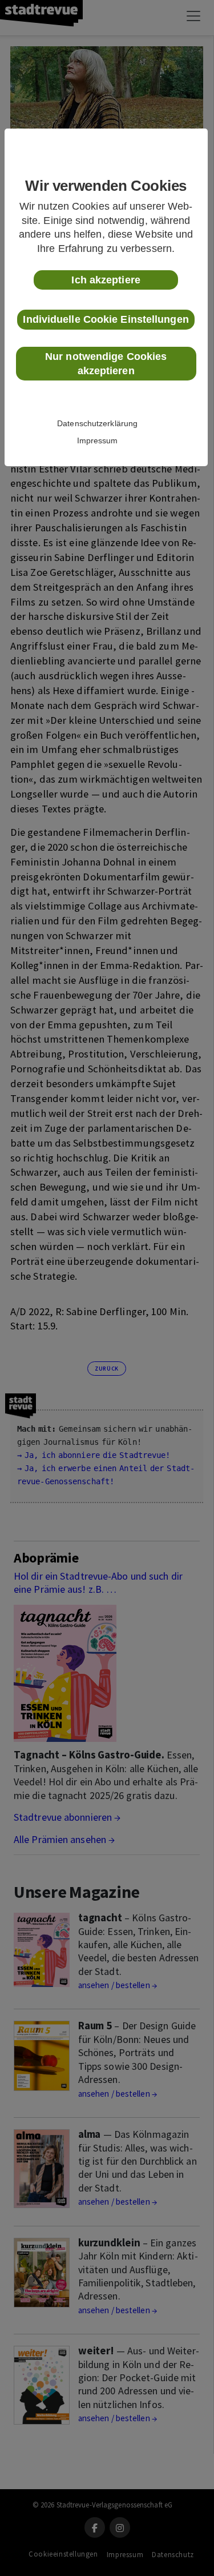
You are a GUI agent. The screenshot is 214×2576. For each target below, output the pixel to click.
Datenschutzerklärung (97, 423)
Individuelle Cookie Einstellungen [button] (106, 319)
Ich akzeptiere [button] (106, 280)
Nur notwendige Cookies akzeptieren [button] (106, 364)
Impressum (98, 440)
